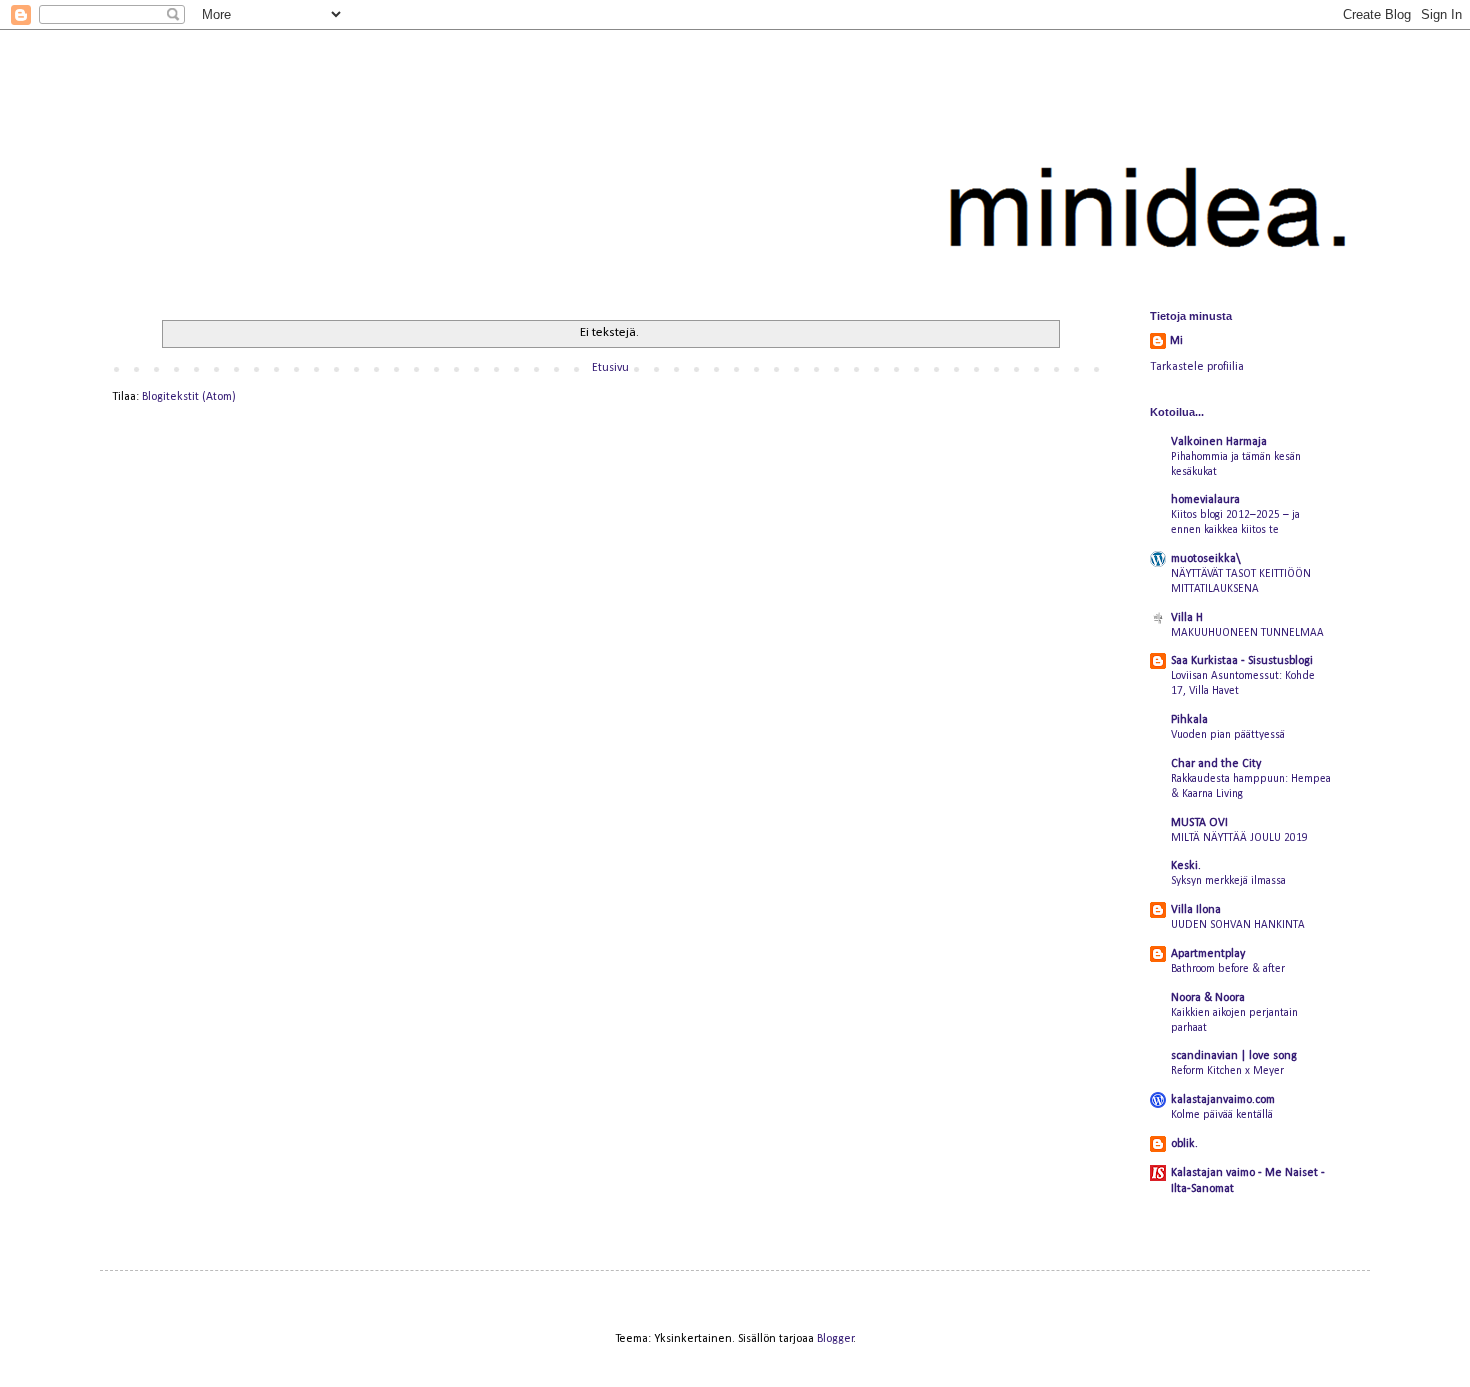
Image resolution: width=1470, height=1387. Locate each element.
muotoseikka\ (1206, 559)
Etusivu (610, 368)
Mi (1176, 341)
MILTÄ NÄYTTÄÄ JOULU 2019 (1239, 838)
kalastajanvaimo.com (1223, 1100)
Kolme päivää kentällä (1222, 1115)
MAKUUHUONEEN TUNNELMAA (1247, 633)
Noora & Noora (1208, 998)
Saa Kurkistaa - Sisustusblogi (1242, 661)
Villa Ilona (1196, 910)
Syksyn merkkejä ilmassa (1228, 881)
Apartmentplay (1208, 954)
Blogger (835, 1339)
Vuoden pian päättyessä (1228, 735)
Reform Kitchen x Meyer (1227, 1071)
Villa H (1187, 618)
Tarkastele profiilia (1197, 367)
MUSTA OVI (1199, 823)
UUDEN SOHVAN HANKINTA (1238, 925)
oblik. (1184, 1144)
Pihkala (1189, 720)
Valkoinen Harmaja (1219, 442)
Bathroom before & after (1228, 969)
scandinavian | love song (1234, 1056)
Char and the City (1216, 764)
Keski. (1186, 866)
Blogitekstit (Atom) (189, 397)
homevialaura (1205, 500)
